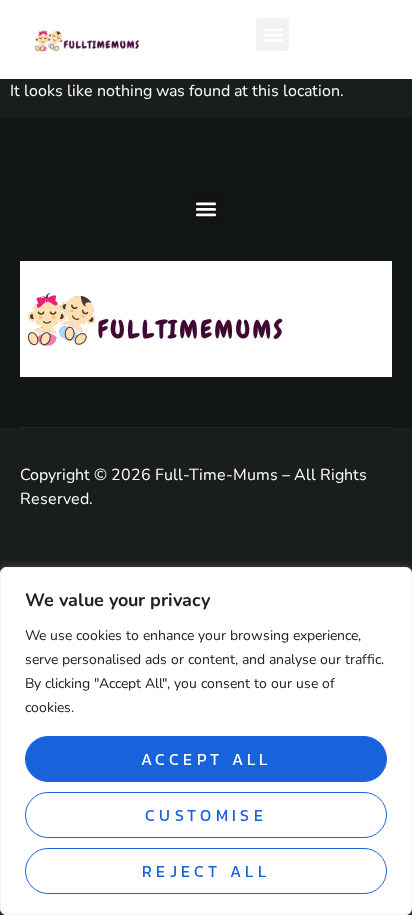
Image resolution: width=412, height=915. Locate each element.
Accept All (206, 759)
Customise (206, 815)
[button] (272, 34)
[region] (206, 741)
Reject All (206, 871)
